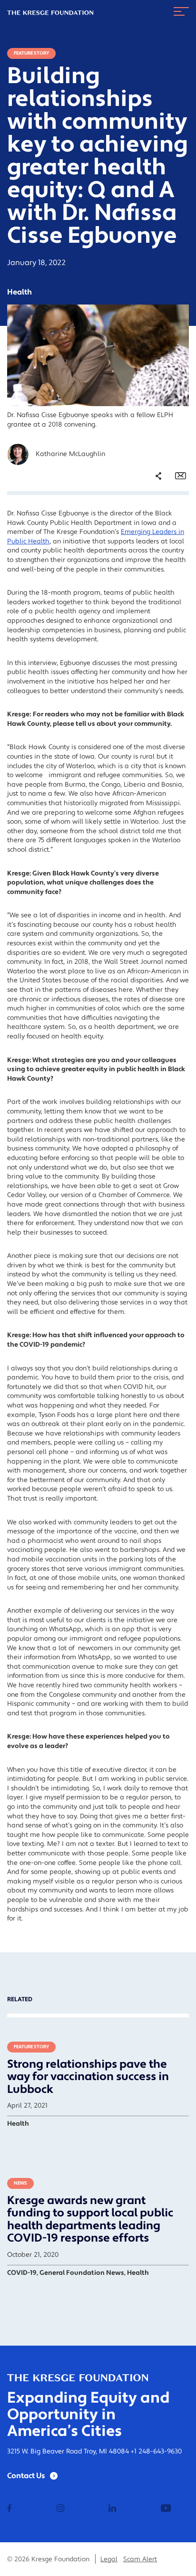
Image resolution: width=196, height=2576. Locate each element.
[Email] (181, 476)
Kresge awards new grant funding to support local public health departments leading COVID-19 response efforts (90, 2219)
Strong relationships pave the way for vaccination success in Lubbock (88, 2077)
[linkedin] (112, 2509)
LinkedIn (151, 542)
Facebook (153, 515)
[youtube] (166, 2509)
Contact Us (26, 2476)
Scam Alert (140, 2559)
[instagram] (60, 2509)
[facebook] (10, 2509)
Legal (109, 2559)
